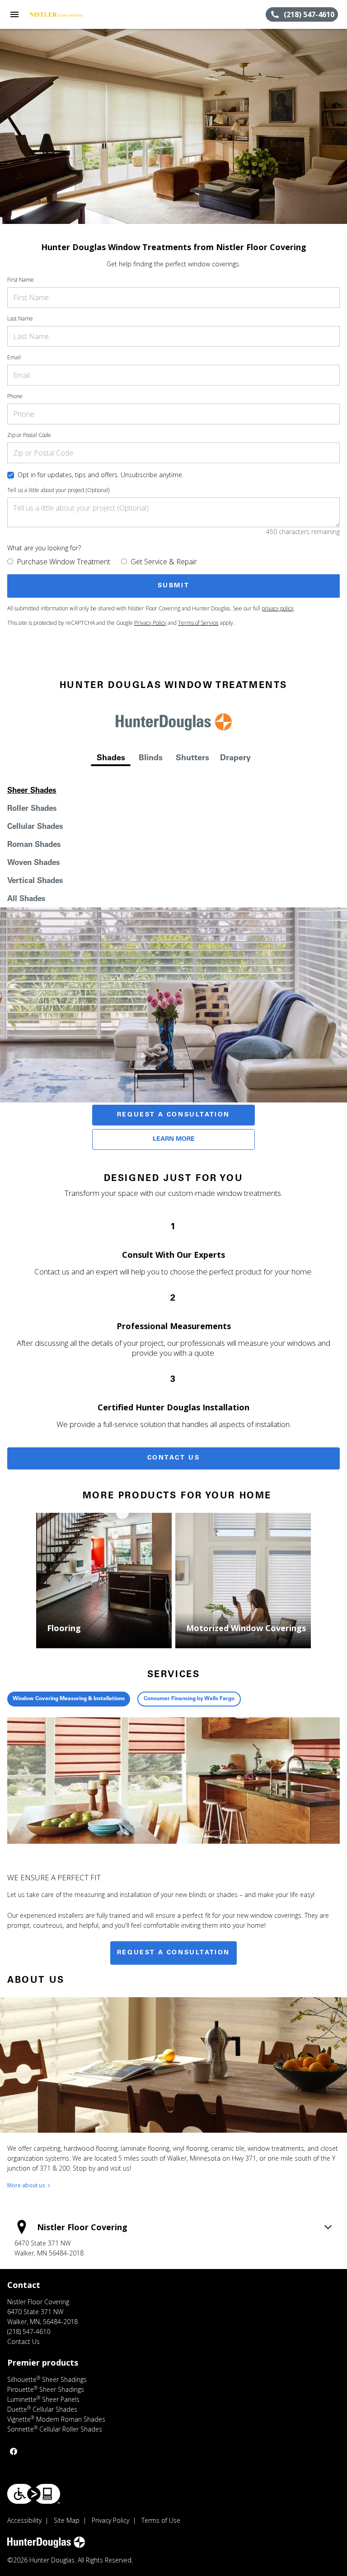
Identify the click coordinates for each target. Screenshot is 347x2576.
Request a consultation (173, 1953)
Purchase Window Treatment (63, 562)
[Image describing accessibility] (34, 2494)
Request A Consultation (173, 1115)
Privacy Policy (150, 623)
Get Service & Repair (164, 562)
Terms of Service (198, 623)
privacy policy (278, 608)
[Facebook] (14, 2451)
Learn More (174, 1139)
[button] (14, 14)
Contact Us (174, 1458)
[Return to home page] (56, 14)
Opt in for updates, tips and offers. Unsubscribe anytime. (101, 475)
